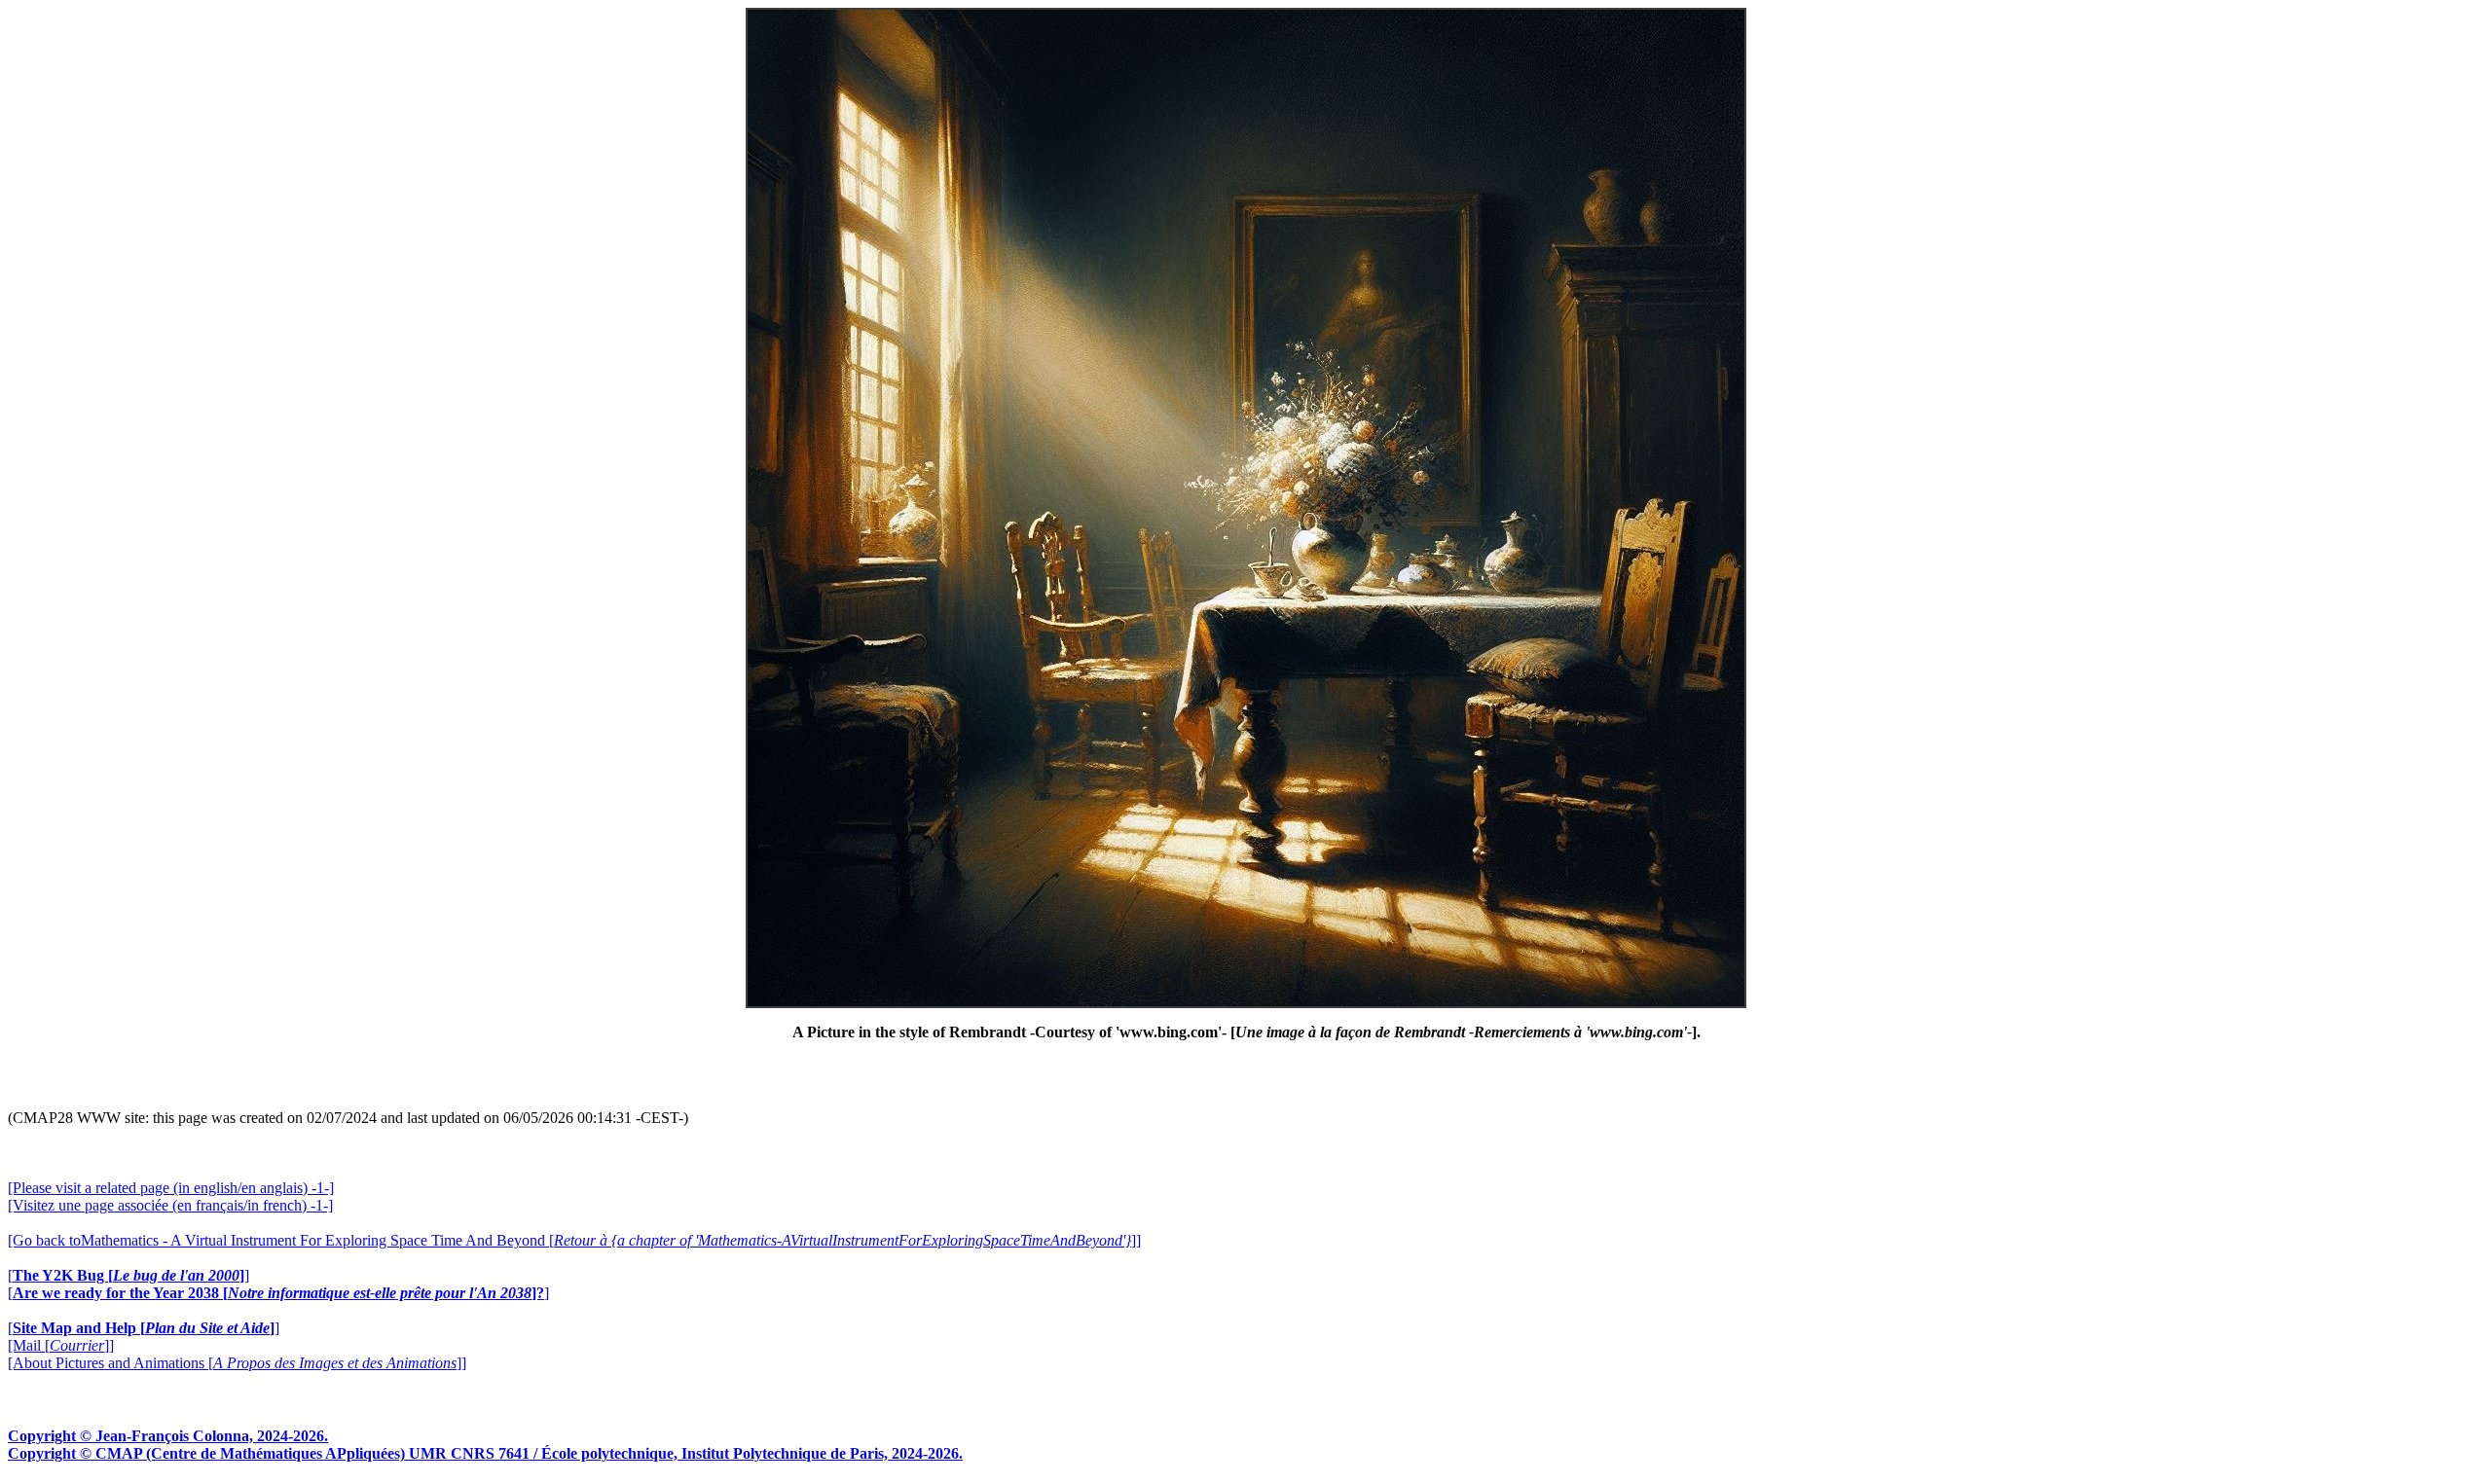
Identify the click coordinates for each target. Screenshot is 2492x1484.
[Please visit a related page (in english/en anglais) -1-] (171, 1188)
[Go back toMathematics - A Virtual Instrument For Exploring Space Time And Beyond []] (574, 1240)
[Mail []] (61, 1345)
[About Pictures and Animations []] (237, 1363)
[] (128, 1275)
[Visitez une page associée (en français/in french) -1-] (170, 1205)
